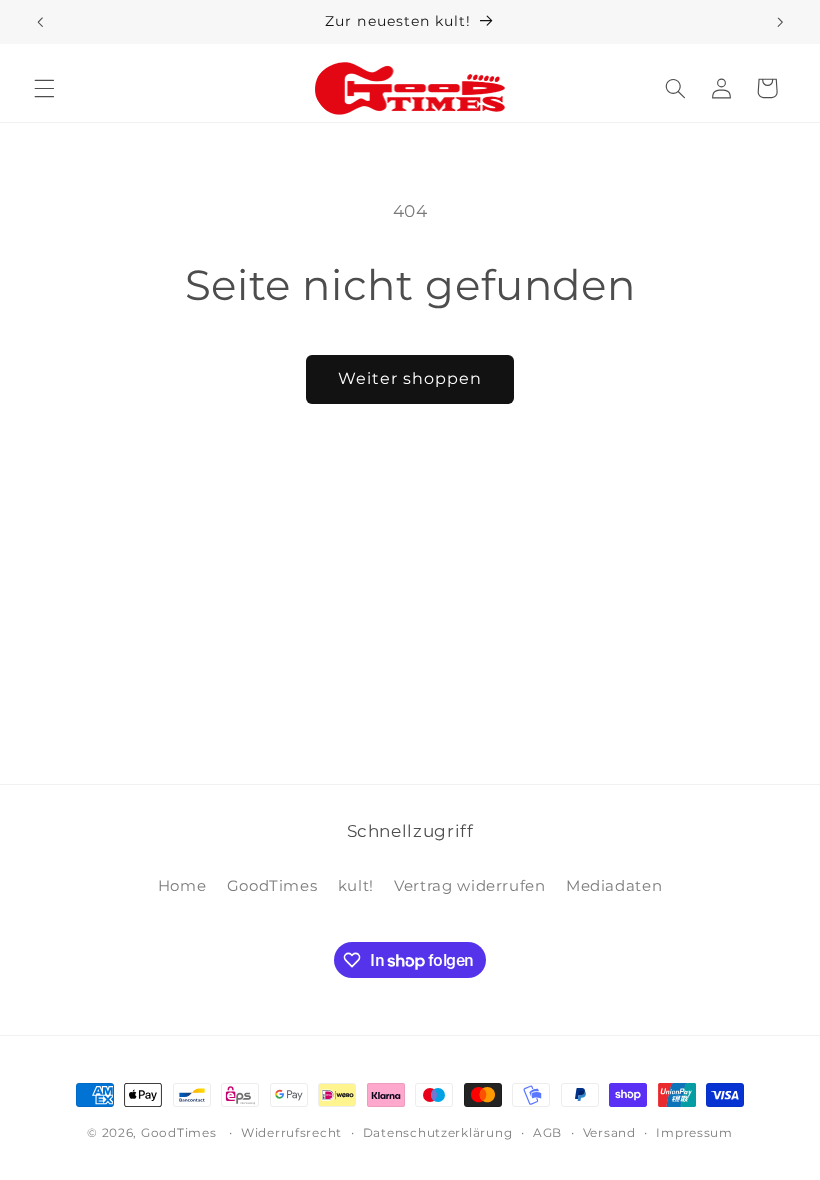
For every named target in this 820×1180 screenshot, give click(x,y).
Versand (609, 1133)
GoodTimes (272, 886)
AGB (547, 1133)
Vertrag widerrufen (469, 886)
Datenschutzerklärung (438, 1133)
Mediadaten (614, 886)
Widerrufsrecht (291, 1133)
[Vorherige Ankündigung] (40, 22)
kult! (356, 886)
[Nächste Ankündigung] (780, 22)
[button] (44, 88)
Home (182, 886)
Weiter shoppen (410, 378)
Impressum (694, 1133)
